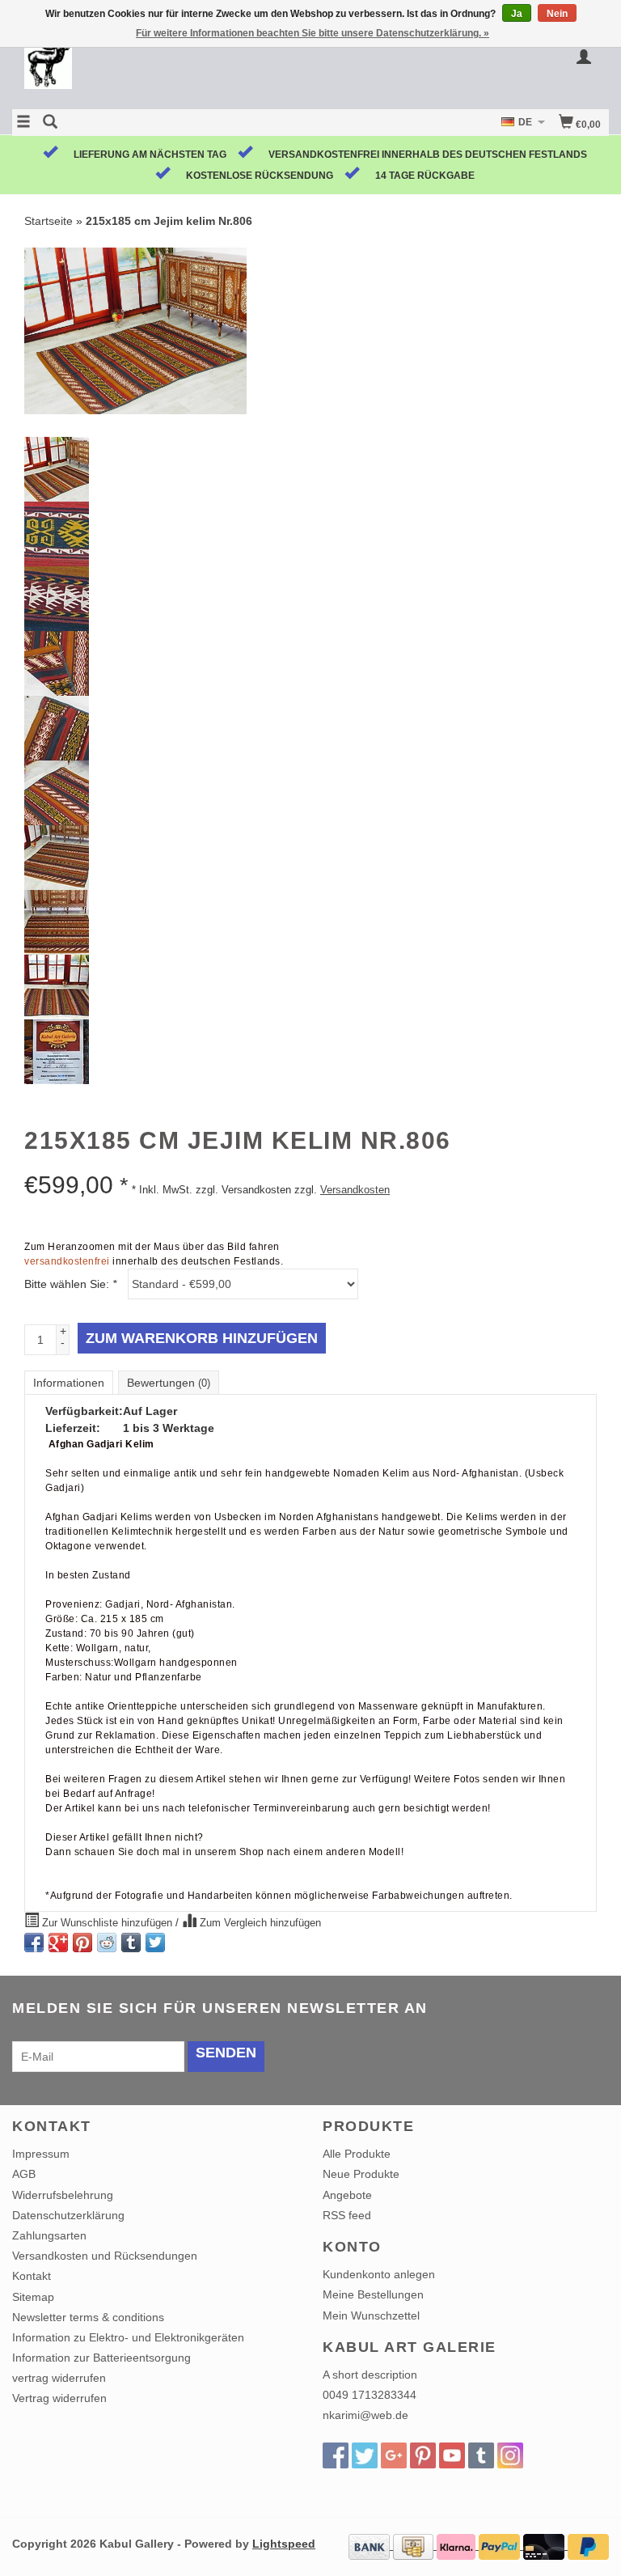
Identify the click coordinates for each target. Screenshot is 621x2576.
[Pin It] (82, 1943)
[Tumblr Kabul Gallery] (481, 2455)
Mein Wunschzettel (371, 2315)
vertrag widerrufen (59, 2378)
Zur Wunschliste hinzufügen (107, 1923)
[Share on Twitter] (155, 1943)
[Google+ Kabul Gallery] (394, 2455)
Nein (557, 14)
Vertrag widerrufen (59, 2398)
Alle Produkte (357, 2154)
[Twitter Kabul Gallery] (365, 2455)
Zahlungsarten (49, 2235)
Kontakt (32, 2276)
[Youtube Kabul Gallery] (452, 2455)
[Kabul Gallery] (161, 67)
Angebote (347, 2195)
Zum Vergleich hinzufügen (259, 1923)
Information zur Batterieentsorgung (101, 2358)
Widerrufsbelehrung (63, 2195)
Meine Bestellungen (373, 2294)
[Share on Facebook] (34, 1943)
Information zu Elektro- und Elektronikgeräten (128, 2337)
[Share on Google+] (58, 1943)
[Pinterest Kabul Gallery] (423, 2455)
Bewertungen (169, 1383)
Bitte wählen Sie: (70, 1284)
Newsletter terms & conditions (88, 2317)
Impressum (41, 2154)
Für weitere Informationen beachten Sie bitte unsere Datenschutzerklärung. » (313, 33)
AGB (24, 2174)
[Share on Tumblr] (131, 1943)
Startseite (49, 221)
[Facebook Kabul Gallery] (336, 2455)
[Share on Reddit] (107, 1943)
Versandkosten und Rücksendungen (105, 2256)
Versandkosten (355, 1190)
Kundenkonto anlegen (379, 2274)
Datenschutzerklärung (68, 2215)
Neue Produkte (361, 2174)
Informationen (69, 1383)
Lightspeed (284, 2544)
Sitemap (33, 2297)
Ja (517, 14)
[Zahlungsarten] (371, 2545)
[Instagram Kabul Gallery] (510, 2455)
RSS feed (347, 2215)
